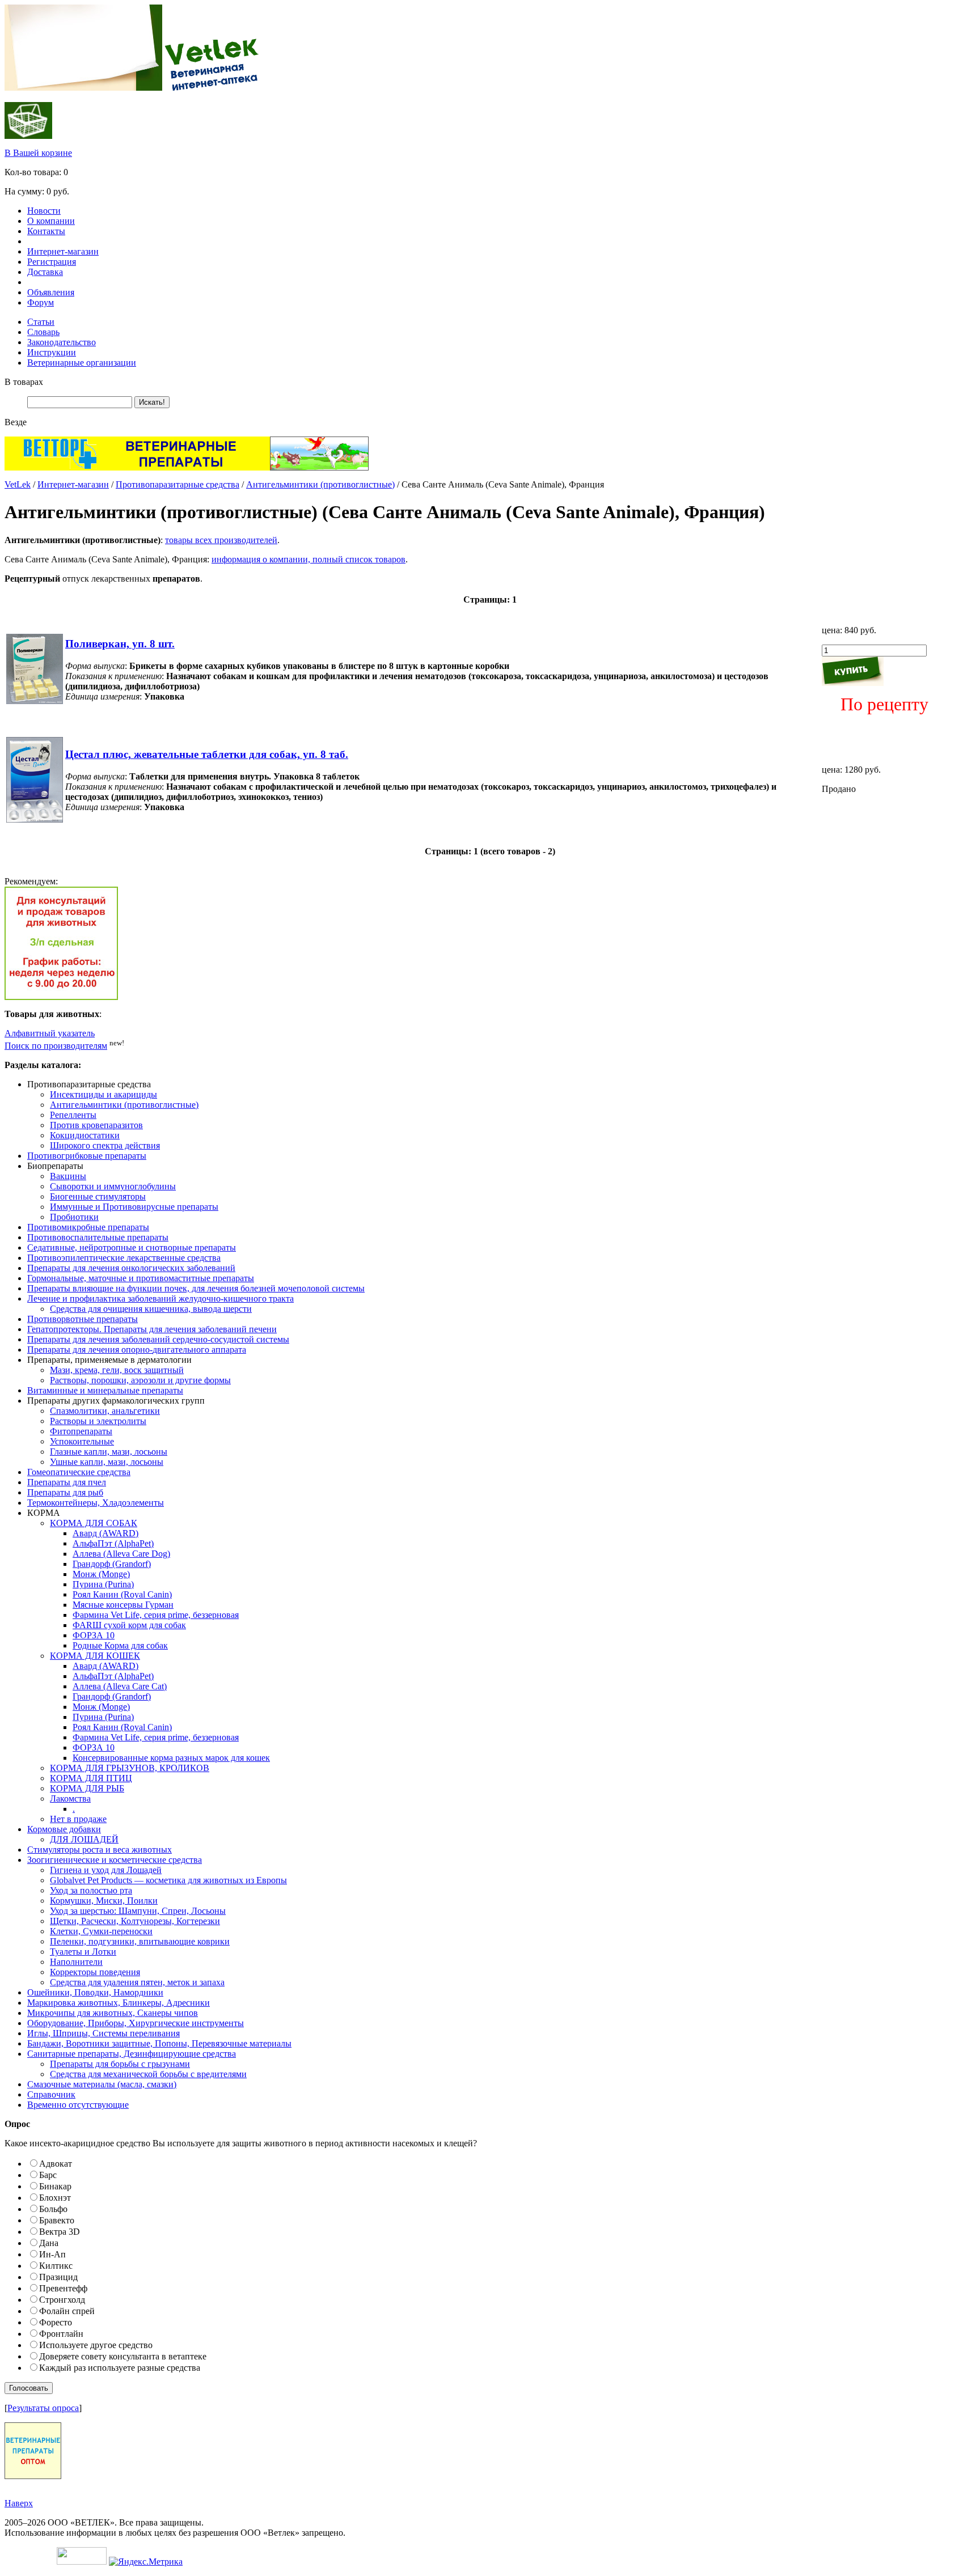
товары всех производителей (221, 540)
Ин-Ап (52, 2254)
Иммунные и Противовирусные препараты (134, 1207)
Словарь (43, 332)
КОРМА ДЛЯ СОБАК (94, 1523)
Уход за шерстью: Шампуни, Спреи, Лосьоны (138, 1911)
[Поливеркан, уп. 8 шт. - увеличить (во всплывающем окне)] (35, 701)
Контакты (46, 231)
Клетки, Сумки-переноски (101, 1931)
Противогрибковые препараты (87, 1156)
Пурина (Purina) (103, 1584)
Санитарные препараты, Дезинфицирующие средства (132, 2054)
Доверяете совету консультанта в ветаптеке (123, 2356)
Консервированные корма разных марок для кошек (171, 1758)
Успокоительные (82, 1441)
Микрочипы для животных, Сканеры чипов (113, 2013)
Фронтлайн (61, 2334)
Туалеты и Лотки (83, 1952)
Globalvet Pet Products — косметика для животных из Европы (168, 1880)
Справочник (51, 2094)
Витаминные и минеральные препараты (105, 1390)
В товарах (24, 382)
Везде (16, 422)
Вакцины (68, 1176)
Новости (44, 211)
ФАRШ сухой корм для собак (129, 1625)
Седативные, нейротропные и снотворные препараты (132, 1247)
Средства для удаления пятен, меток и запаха (137, 1982)
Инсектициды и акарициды (104, 1094)
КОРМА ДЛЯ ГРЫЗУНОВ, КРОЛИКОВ (130, 1768)
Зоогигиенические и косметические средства (115, 1860)
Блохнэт (55, 2198)
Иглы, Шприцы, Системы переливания (104, 2033)
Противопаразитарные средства (178, 484)
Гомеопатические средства (79, 1472)
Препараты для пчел (67, 1482)
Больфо (53, 2209)
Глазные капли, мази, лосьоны (109, 1452)
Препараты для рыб (65, 1492)
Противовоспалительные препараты (98, 1237)
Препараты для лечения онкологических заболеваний (131, 1268)
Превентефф (63, 2288)
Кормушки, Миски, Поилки (104, 1901)
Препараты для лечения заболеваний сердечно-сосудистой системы (158, 1339)
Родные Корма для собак (120, 1645)
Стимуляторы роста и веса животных (100, 1850)
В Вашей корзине (38, 153)
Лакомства (70, 1798)
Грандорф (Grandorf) (112, 1564)
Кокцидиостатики (85, 1135)
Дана (49, 2243)
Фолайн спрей (67, 2311)
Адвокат (56, 2164)
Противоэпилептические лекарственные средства (124, 1258)
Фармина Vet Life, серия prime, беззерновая (156, 1615)
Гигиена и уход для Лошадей (106, 1870)
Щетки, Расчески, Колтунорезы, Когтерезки (135, 1921)
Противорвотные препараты (83, 1319)
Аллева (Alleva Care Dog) (121, 1554)
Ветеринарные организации (82, 363)
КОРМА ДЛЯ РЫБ (87, 1788)
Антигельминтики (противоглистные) (320, 484)
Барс (48, 2175)
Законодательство (62, 342)
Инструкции (52, 352)
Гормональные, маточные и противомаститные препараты (141, 1278)
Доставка (45, 272)
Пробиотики (74, 1217)
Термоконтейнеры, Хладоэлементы (96, 1503)
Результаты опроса (43, 2408)
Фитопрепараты (81, 1431)
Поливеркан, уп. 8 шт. (120, 644)
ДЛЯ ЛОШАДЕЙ (84, 1839)
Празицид (58, 2277)
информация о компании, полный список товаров (309, 559)
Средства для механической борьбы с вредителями (148, 2074)
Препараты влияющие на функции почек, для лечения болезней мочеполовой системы (196, 1288)
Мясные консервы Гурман (123, 1605)
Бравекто (57, 2220)
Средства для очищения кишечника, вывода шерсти (151, 1309)
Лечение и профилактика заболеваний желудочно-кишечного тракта (160, 1298)
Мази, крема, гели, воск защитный (117, 1370)
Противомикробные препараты (88, 1227)
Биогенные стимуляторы (98, 1196)
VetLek (18, 484)
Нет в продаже (78, 1819)
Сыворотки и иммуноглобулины (113, 1186)
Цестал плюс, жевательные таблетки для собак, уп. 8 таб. (207, 754)
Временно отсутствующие (78, 2105)
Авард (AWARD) (105, 1533)
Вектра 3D (60, 2232)
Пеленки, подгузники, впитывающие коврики (140, 1941)
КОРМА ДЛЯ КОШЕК (95, 1656)
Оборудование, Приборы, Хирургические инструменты (136, 2023)
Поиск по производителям (56, 1046)
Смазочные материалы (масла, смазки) (102, 2084)
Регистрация (52, 262)
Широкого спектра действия (105, 1145)
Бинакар (55, 2186)
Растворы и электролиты (98, 1421)
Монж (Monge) (101, 1574)
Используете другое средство (96, 2345)
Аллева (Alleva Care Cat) (120, 1686)
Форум (41, 302)
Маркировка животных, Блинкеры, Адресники (119, 2003)
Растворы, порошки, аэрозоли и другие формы (140, 1380)
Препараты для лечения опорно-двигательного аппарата (137, 1350)
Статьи (41, 322)
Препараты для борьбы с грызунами (120, 2064)
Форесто (56, 2322)
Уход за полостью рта (91, 1890)
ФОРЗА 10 (94, 1635)
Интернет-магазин (63, 251)
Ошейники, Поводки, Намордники (95, 1992)
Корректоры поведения (95, 1972)
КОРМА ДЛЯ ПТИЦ (91, 1778)
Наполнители (76, 1962)
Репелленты (73, 1115)
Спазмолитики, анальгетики (105, 1411)
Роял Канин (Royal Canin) (122, 1594)
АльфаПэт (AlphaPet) (113, 1543)
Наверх (19, 2503)
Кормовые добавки (64, 1829)
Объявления (51, 292)
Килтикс (56, 2266)
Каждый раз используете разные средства (120, 2368)
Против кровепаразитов (96, 1125)
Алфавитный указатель (50, 1033)
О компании (51, 221)
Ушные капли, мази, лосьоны (107, 1462)
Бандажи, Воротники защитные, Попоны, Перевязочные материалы (159, 2043)
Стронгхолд (62, 2300)
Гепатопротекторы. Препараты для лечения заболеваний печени (152, 1329)
